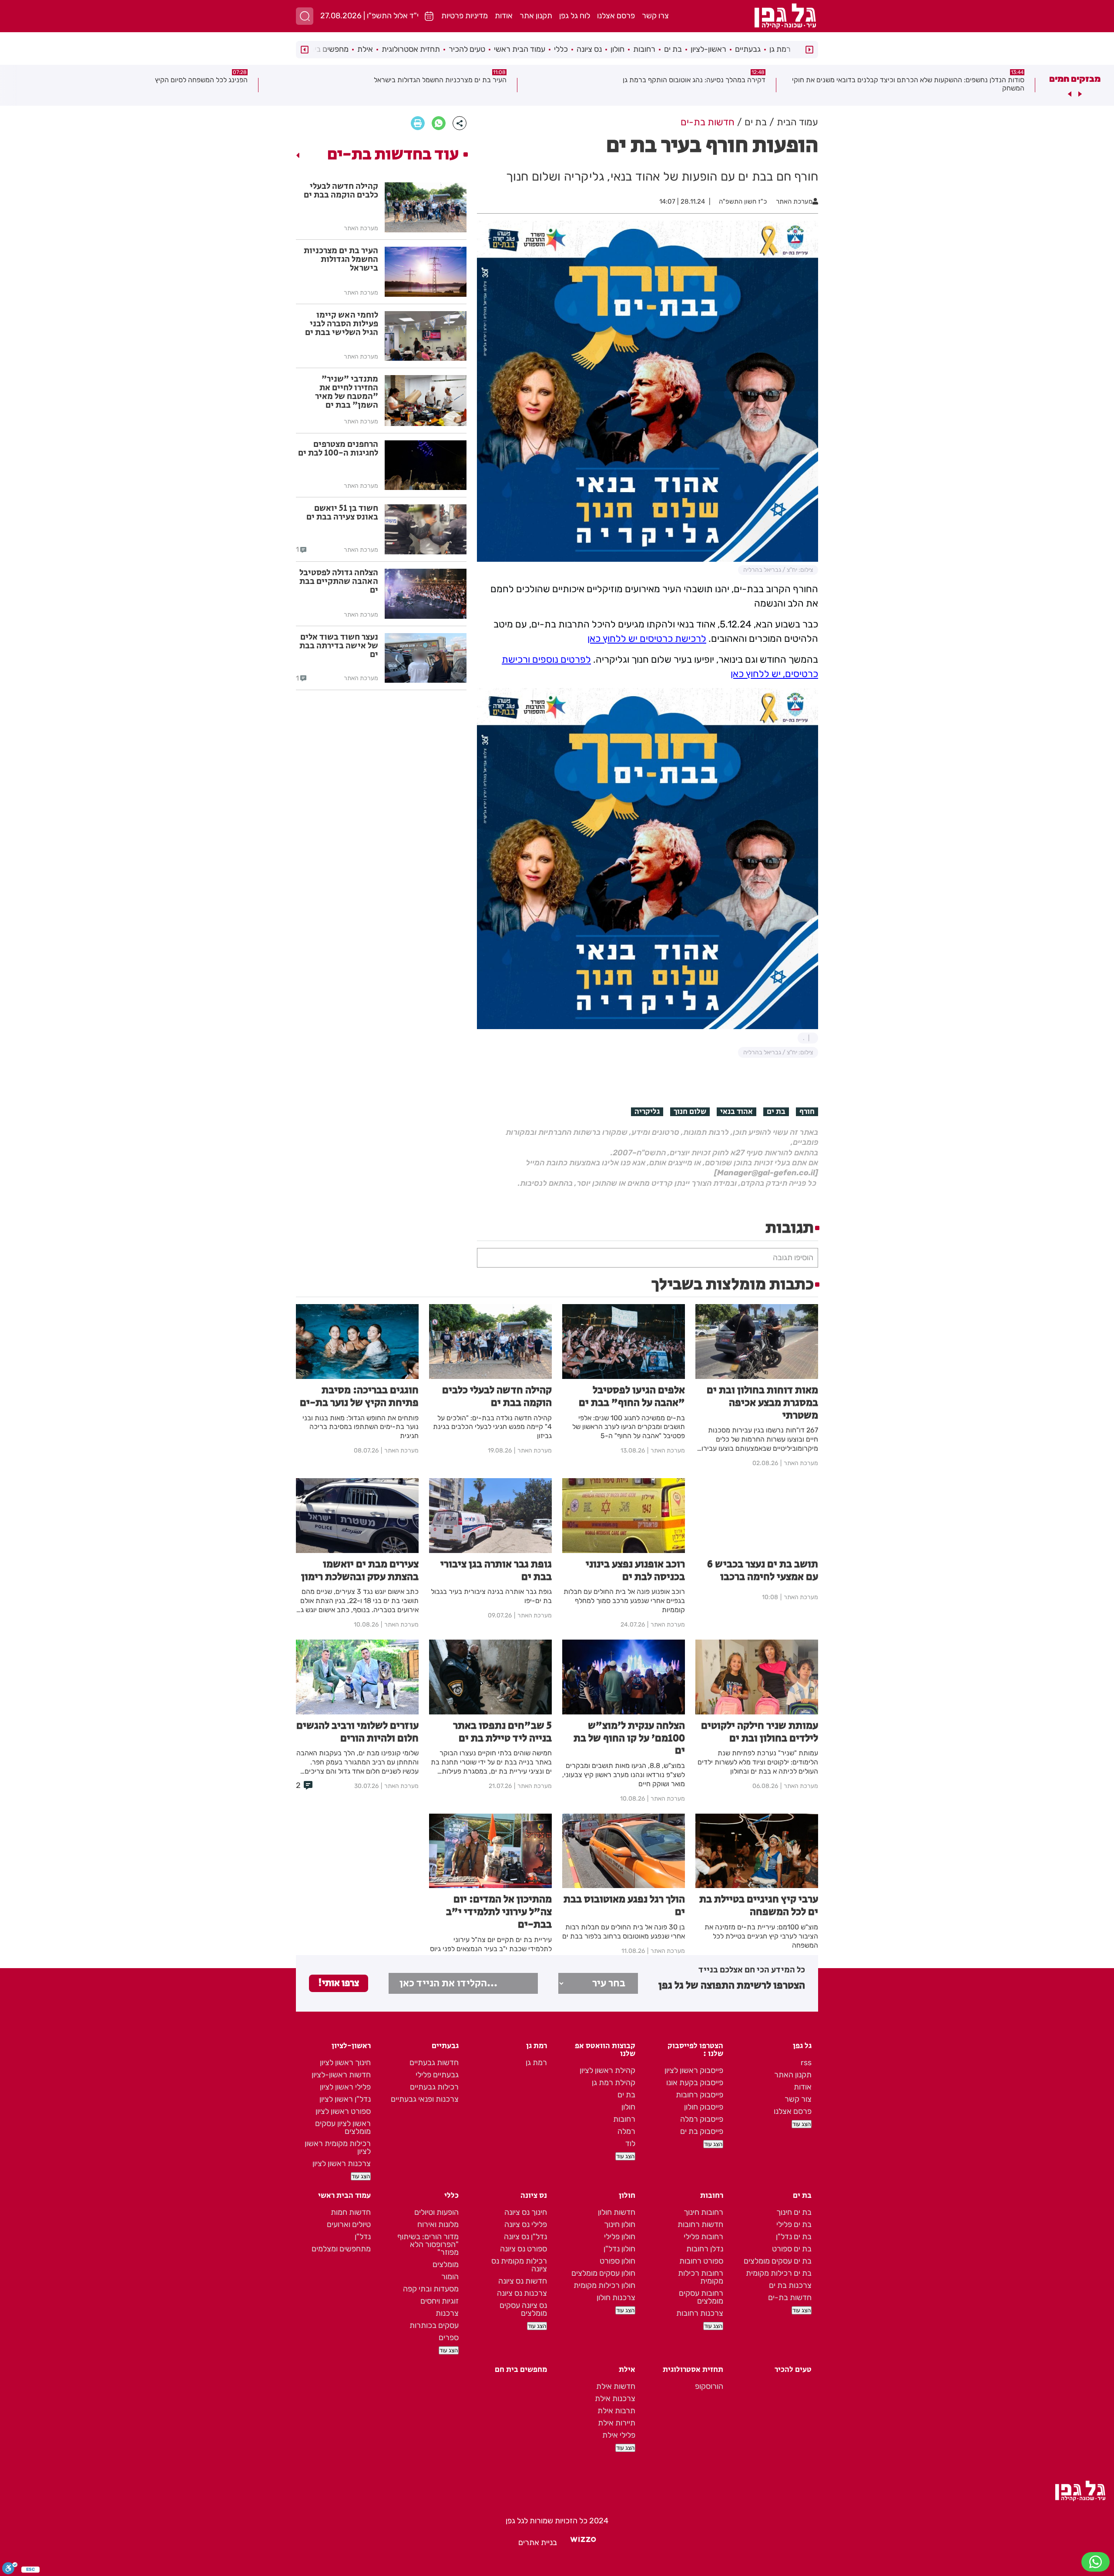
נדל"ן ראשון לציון (345, 2099)
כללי (561, 49)
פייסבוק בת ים (702, 2131)
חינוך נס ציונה (526, 2212)
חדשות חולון (617, 2212)
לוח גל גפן (575, 16)
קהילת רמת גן (614, 2083)
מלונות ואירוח (438, 2224)
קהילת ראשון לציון (607, 2070)
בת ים (673, 49)
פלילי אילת (619, 2435)
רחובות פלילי (703, 2237)
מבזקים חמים (1075, 79)
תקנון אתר (536, 16)
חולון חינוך (620, 2224)
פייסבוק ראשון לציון (694, 2070)
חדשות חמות (351, 2212)
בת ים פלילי (794, 2224)
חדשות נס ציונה (523, 2281)
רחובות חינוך (703, 2212)
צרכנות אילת (615, 2398)
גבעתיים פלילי (437, 2075)
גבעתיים (748, 49)
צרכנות (447, 2313)
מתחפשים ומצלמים (341, 2249)
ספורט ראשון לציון (343, 2111)
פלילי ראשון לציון (345, 2087)
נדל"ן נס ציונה (525, 2237)
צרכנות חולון (616, 2298)
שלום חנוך (690, 1112)
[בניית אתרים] (583, 2542)
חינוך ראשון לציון (345, 2063)
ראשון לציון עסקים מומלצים (343, 2127)
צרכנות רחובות (700, 2313)
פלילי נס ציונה (526, 2224)
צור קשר (798, 2099)
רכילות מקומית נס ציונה (519, 2265)
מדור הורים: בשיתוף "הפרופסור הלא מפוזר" (428, 2244)
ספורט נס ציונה (523, 2249)
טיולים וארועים (349, 2224)
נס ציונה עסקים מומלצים (523, 2309)
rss (806, 2063)
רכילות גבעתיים (434, 2087)
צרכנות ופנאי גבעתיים (425, 2099)
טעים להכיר (467, 49)
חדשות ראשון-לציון (341, 2075)
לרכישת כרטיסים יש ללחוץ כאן (647, 639)
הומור (450, 2277)
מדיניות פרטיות (465, 16)
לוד (630, 2143)
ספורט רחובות (701, 2261)
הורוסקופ (709, 2386)
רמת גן (780, 49)
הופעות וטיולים (436, 2212)
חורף (807, 1112)
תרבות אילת (616, 2411)
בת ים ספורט (792, 2249)
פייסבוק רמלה (702, 2119)
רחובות (644, 49)
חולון (617, 49)
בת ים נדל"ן (794, 2237)
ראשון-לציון (708, 49)
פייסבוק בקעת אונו (695, 2083)
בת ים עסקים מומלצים (778, 2261)
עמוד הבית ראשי (520, 49)
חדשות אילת (616, 2386)
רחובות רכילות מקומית (701, 2277)
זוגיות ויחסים (440, 2301)
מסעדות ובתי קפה (431, 2289)
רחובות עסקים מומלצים (701, 2297)
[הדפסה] (418, 123)
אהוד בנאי (737, 1112)
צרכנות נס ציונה (522, 2293)
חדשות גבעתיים (434, 2063)
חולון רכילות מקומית (604, 2285)
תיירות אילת (617, 2423)
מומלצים (446, 2264)
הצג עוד (802, 2124)
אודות (504, 16)
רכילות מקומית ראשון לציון (338, 2147)
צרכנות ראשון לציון (342, 2163)
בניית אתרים (538, 2542)
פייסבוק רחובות (700, 2095)
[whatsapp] (439, 123)
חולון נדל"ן (619, 2249)
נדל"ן (363, 2237)
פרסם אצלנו (616, 16)
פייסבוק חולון (704, 2107)
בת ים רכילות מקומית (779, 2273)
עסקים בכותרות (434, 2325)
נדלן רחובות (705, 2249)
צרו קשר (655, 16)
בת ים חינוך (794, 2212)
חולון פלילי (620, 2237)
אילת (365, 49)
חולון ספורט (617, 2261)
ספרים (449, 2338)
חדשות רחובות (700, 2224)
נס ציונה (589, 49)
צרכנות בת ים (790, 2285)
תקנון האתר (793, 2075)
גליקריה (647, 1112)
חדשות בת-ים (790, 2298)
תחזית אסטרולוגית (411, 49)
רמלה (626, 2131)
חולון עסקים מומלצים (603, 2273)
